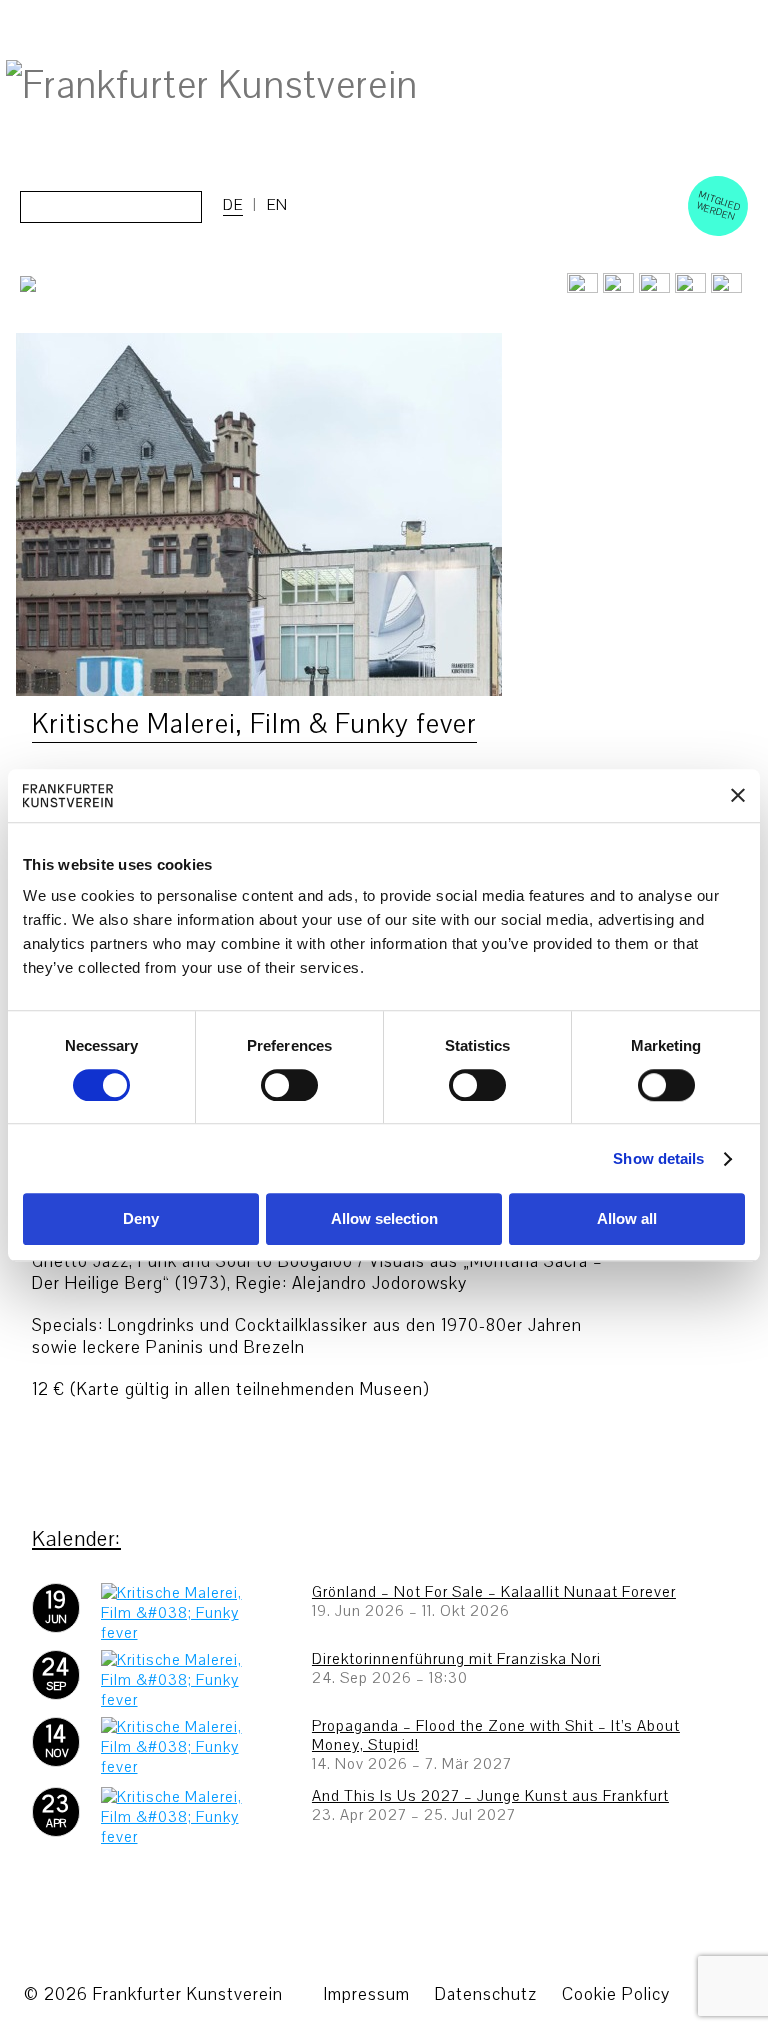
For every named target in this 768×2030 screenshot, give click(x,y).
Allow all (627, 1219)
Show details (658, 1158)
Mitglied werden (719, 205)
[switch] (289, 1085)
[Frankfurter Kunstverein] (212, 86)
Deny (141, 1219)
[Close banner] (738, 796)
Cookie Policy (616, 1994)
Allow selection (384, 1219)
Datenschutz (486, 1994)
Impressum (366, 1994)
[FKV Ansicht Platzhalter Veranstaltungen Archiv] (259, 691)
